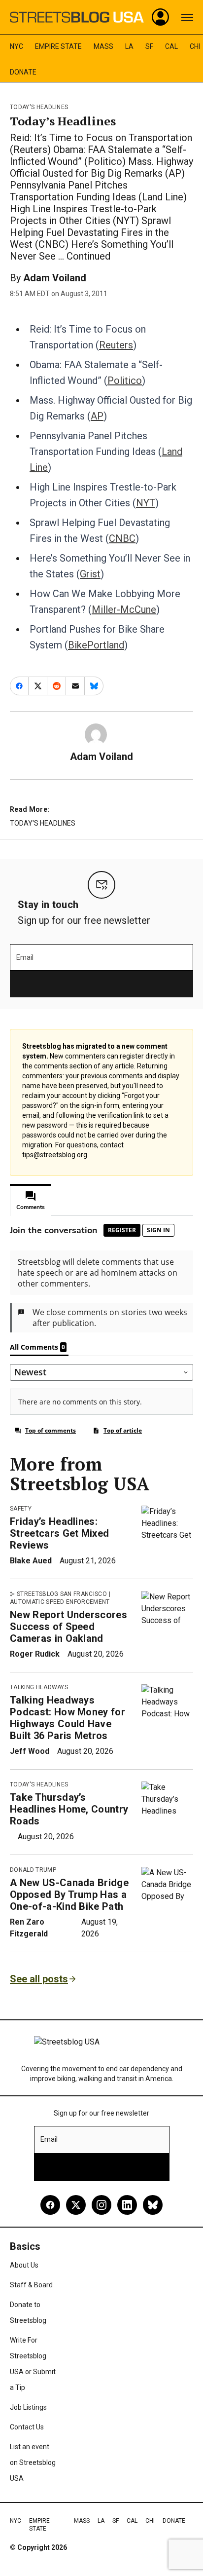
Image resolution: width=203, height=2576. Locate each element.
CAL (171, 46)
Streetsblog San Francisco (62, 1594)
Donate (23, 72)
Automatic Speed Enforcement (60, 1602)
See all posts (39, 1979)
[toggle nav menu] (187, 17)
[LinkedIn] (127, 2205)
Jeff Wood (30, 1751)
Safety (21, 1509)
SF (149, 46)
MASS (103, 46)
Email (25, 957)
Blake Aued (31, 1561)
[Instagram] (101, 2205)
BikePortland (96, 645)
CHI (195, 46)
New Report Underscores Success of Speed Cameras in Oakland (68, 1627)
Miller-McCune (124, 609)
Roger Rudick (35, 1654)
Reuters (116, 345)
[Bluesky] (153, 2205)
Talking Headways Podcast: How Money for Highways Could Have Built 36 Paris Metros (68, 1718)
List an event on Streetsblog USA (33, 2462)
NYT (146, 503)
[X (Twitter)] (76, 2205)
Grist (90, 574)
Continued (88, 256)
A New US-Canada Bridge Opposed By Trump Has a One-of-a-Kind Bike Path (69, 1894)
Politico (125, 380)
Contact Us (27, 2427)
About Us (24, 2265)
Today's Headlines (39, 107)
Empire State (58, 46)
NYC (17, 46)
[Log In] (161, 17)
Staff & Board (31, 2285)
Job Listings (28, 2407)
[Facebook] (50, 2205)
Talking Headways (39, 1687)
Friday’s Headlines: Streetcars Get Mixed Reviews (59, 1533)
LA (129, 46)
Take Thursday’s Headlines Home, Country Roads (69, 1809)
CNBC (122, 538)
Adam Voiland (55, 278)
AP (97, 416)
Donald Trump (33, 1870)
